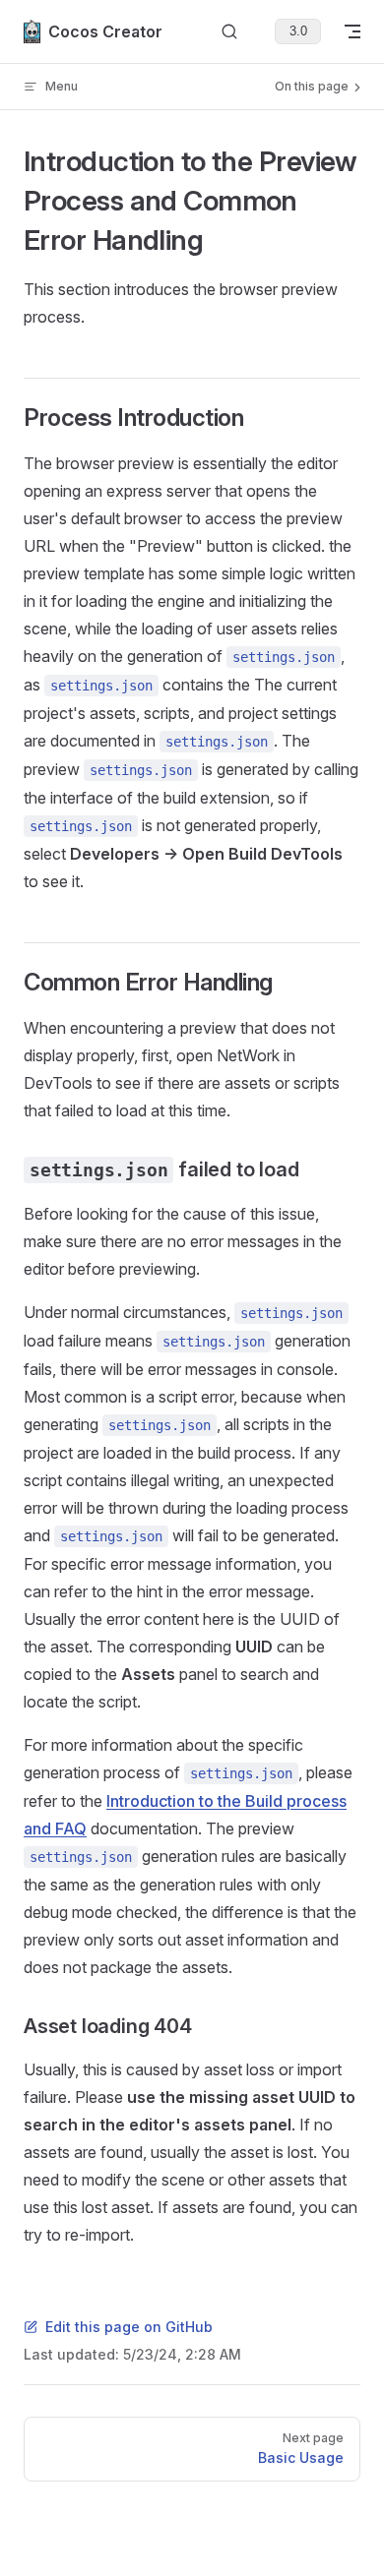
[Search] (229, 32)
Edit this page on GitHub (129, 2327)
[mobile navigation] (352, 31)
